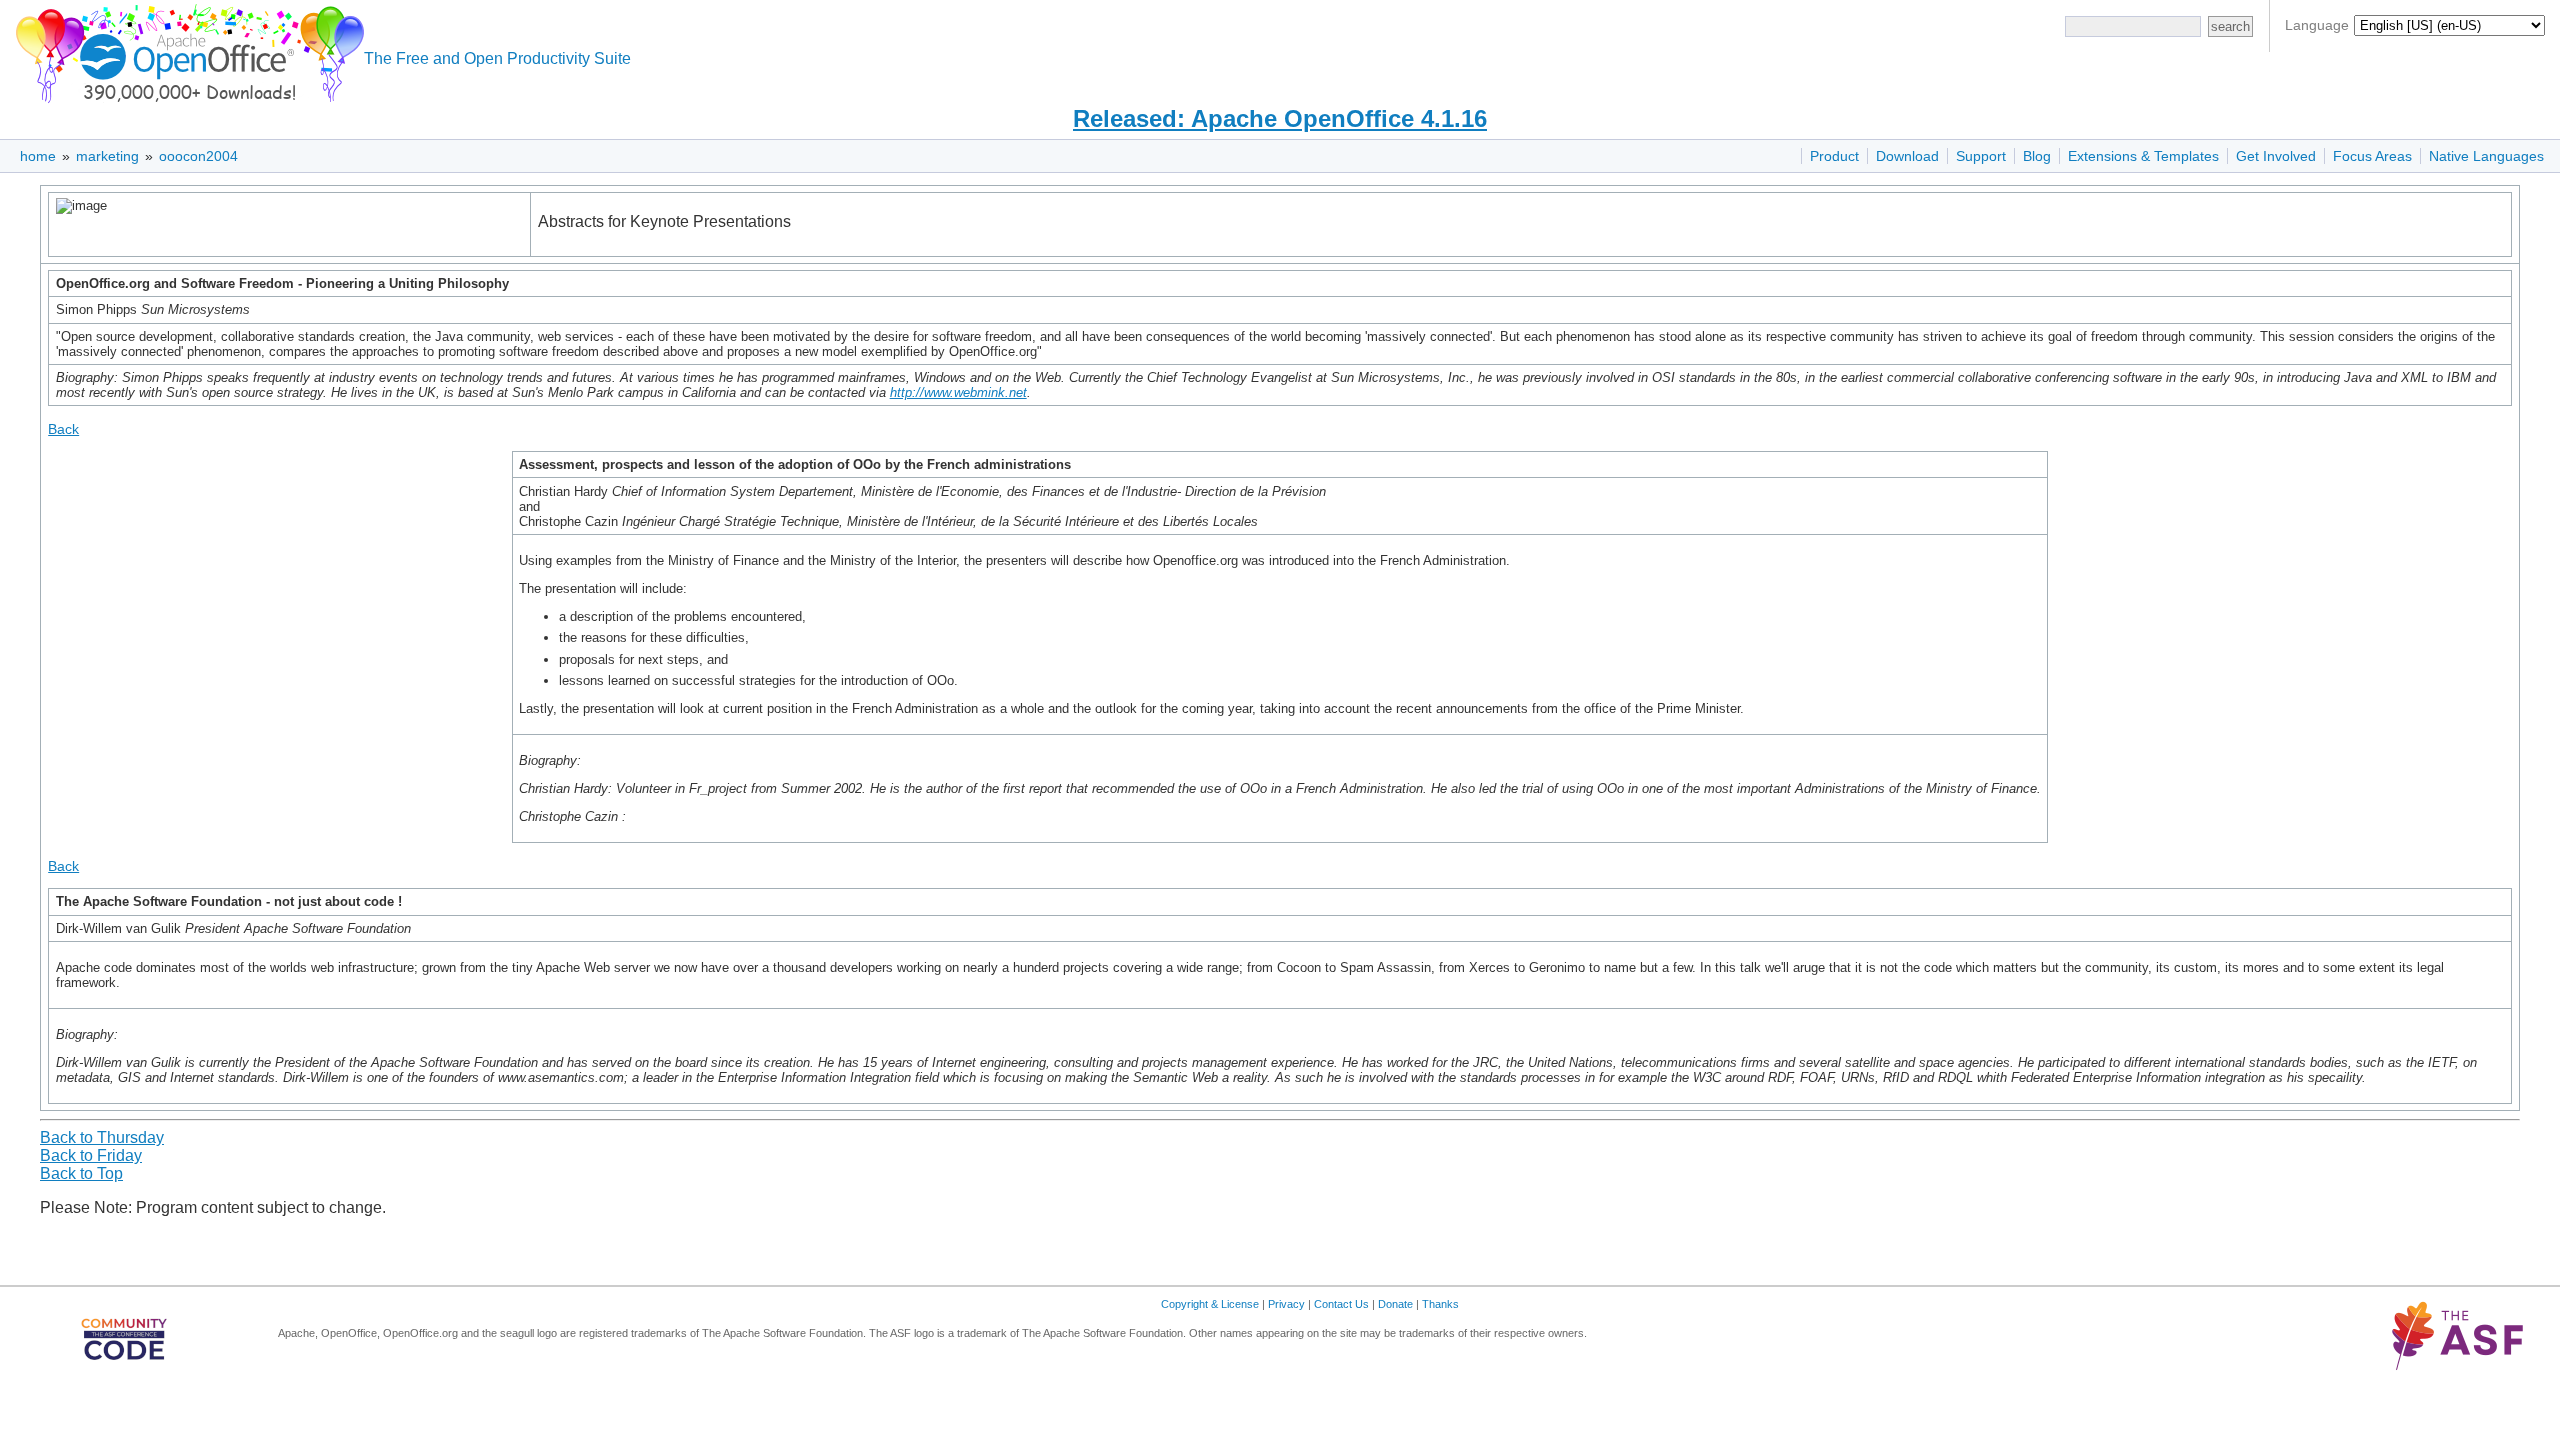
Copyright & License (1210, 1304)
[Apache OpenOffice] (186, 50)
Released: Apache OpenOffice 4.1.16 (1280, 118)
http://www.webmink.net (958, 392)
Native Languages (2486, 156)
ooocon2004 (198, 156)
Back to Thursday (102, 1137)
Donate (1395, 1304)
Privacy (1286, 1304)
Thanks (1440, 1304)
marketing (107, 156)
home (38, 156)
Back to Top (81, 1173)
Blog (2037, 156)
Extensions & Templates (2143, 156)
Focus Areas (2372, 156)
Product (1834, 156)
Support (1981, 156)
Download (1907, 156)
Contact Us (1341, 1304)
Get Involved (2276, 156)
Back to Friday (91, 1155)
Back (63, 429)
